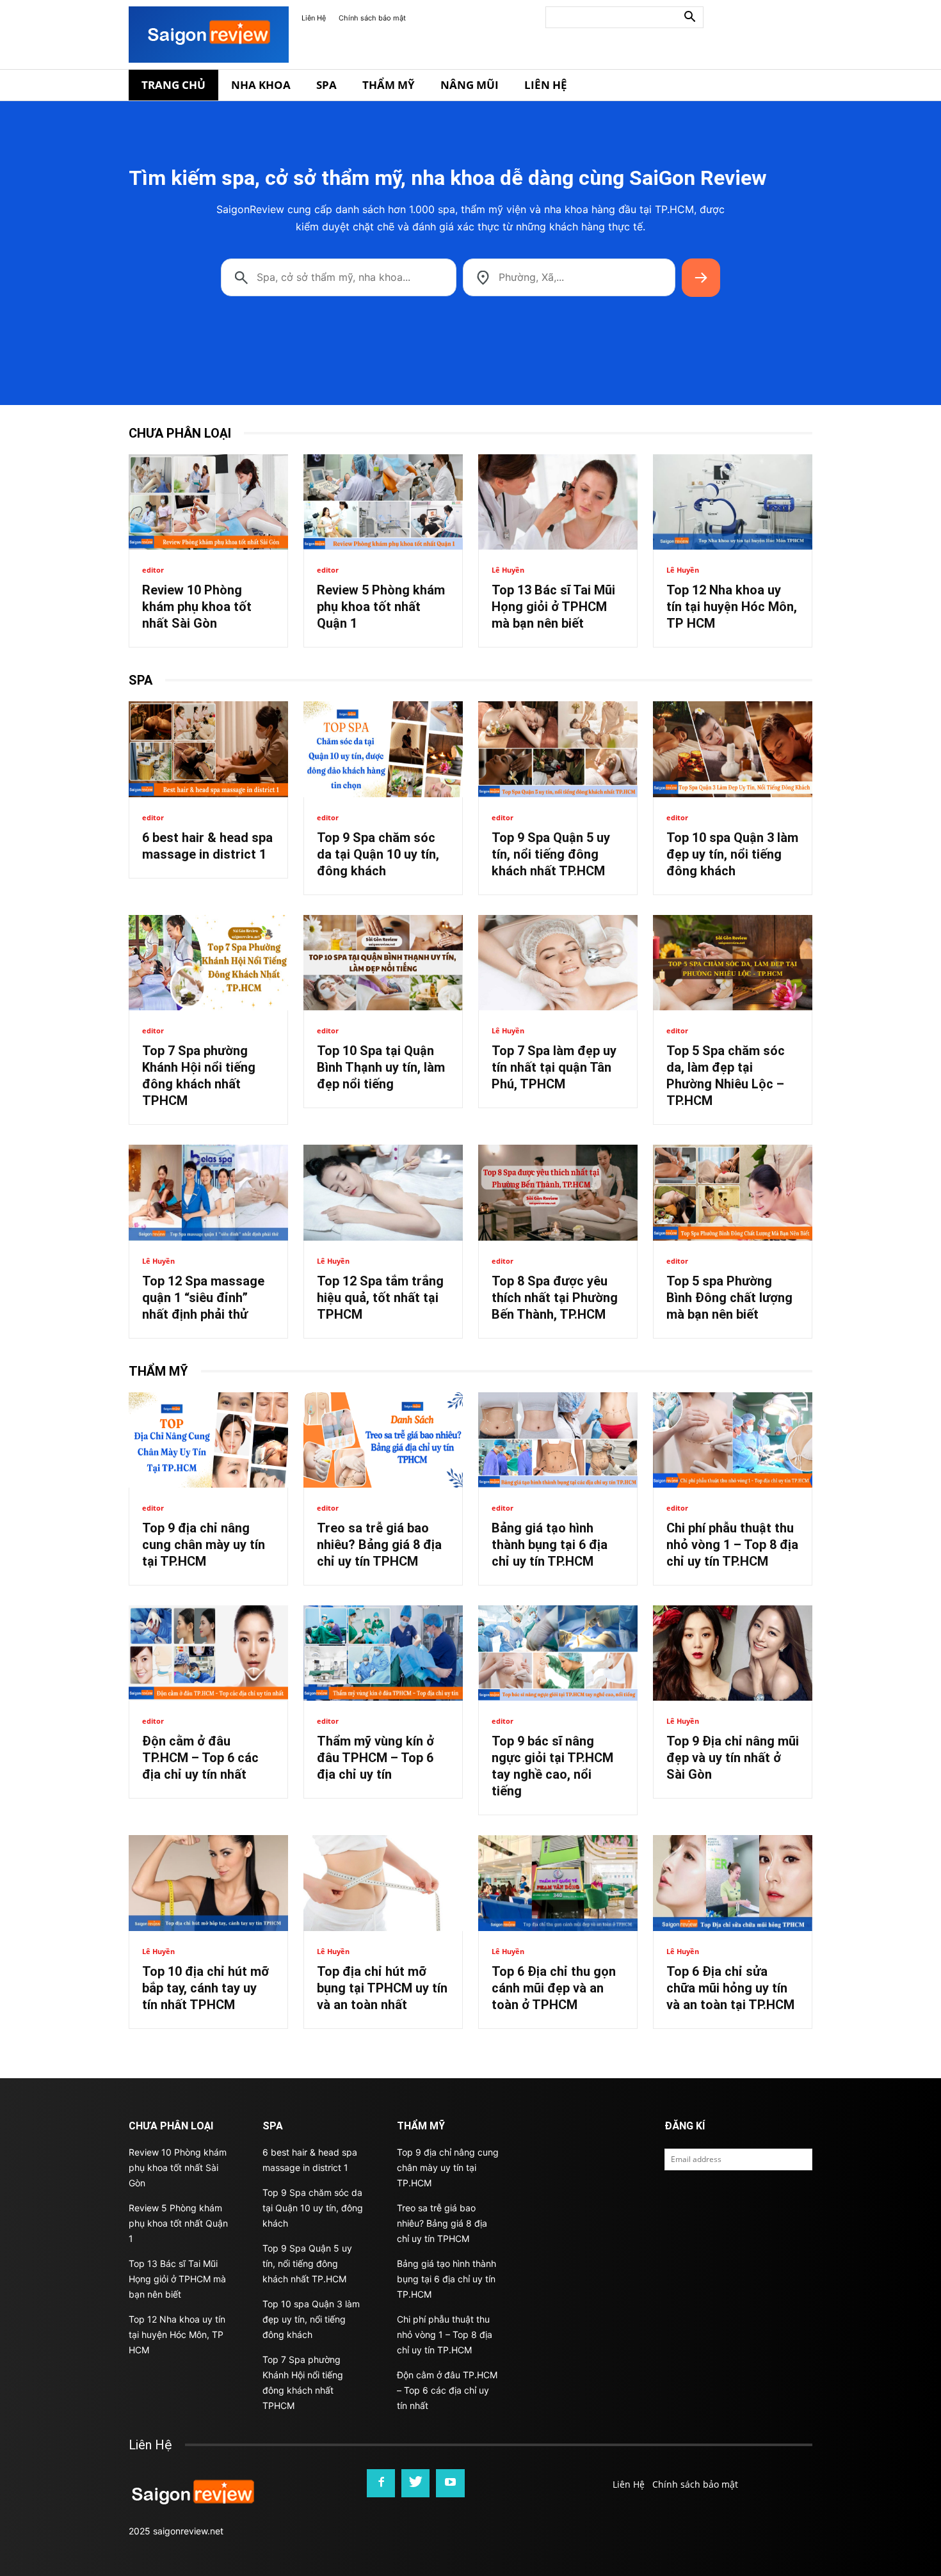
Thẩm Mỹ (389, 85)
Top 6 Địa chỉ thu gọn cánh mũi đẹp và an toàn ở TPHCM (554, 1988)
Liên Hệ (314, 18)
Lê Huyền (508, 570)
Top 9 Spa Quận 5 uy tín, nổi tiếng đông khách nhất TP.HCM (551, 854)
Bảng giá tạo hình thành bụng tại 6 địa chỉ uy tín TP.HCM (550, 1545)
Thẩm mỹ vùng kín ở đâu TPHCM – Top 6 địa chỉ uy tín (375, 1758)
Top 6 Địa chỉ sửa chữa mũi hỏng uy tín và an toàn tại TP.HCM (730, 1988)
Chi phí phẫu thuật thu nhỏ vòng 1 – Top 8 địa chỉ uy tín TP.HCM (732, 1545)
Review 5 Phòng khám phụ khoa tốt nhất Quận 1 (381, 607)
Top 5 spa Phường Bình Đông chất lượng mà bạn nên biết (729, 1298)
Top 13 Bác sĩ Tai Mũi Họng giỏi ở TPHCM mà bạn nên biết (553, 607)
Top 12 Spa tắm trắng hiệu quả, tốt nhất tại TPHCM (380, 1298)
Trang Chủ (173, 85)
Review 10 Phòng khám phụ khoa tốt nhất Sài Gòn (197, 607)
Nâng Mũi (470, 85)
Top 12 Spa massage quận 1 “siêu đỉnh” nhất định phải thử (203, 1298)
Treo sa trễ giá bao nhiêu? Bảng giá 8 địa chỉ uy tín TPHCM (379, 1545)
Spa (326, 85)
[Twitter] (415, 2483)
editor (153, 570)
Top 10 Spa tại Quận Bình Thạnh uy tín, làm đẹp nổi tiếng (381, 1067)
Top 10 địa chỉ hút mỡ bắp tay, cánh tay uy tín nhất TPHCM (205, 1988)
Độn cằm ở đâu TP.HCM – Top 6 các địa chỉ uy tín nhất (200, 1758)
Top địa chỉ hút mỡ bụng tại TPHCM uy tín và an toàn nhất (382, 1988)
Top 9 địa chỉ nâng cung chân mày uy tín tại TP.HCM (204, 1545)
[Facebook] (381, 2483)
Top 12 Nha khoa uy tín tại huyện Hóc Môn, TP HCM (732, 607)
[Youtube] (450, 2483)
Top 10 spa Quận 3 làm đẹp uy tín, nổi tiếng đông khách (732, 854)
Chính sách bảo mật (372, 18)
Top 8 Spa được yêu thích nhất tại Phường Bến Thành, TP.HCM (555, 1298)
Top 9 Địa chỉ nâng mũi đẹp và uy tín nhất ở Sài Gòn (733, 1758)
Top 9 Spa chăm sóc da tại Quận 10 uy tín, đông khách (378, 854)
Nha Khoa (261, 85)
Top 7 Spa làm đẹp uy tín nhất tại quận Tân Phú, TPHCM (554, 1067)
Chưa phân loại (180, 433)
